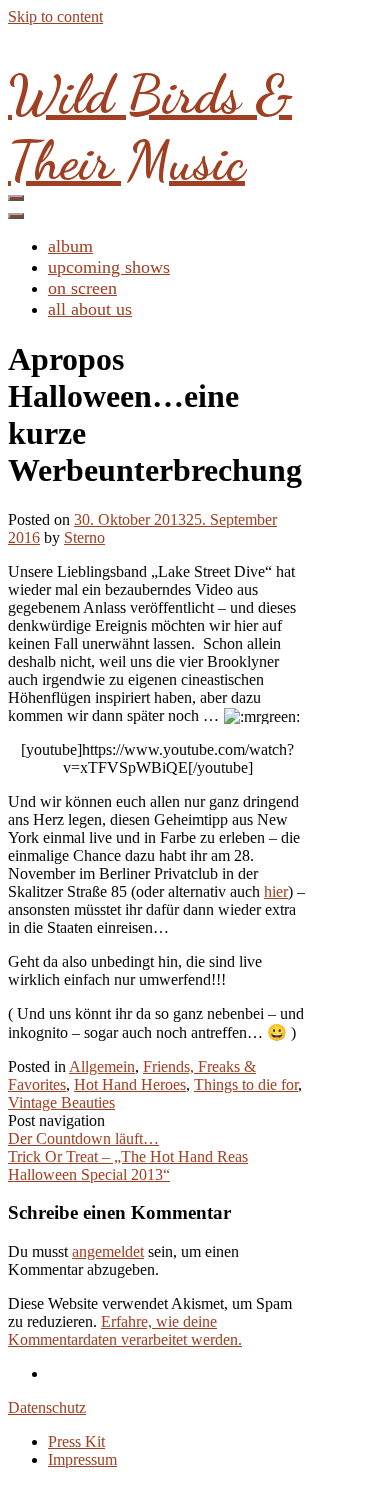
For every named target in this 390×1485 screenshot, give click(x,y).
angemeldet (108, 1251)
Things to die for (246, 1084)
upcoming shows (109, 267)
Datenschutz (47, 1407)
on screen (82, 288)
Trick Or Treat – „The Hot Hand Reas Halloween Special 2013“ (128, 1165)
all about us (90, 309)
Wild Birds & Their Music (150, 127)
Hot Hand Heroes (130, 1084)
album (70, 246)
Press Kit (76, 1441)
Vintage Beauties (61, 1102)
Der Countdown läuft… (83, 1138)
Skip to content (55, 16)
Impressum (82, 1459)
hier (276, 891)
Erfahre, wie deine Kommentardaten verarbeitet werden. (125, 1330)
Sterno (84, 537)
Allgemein (102, 1066)
